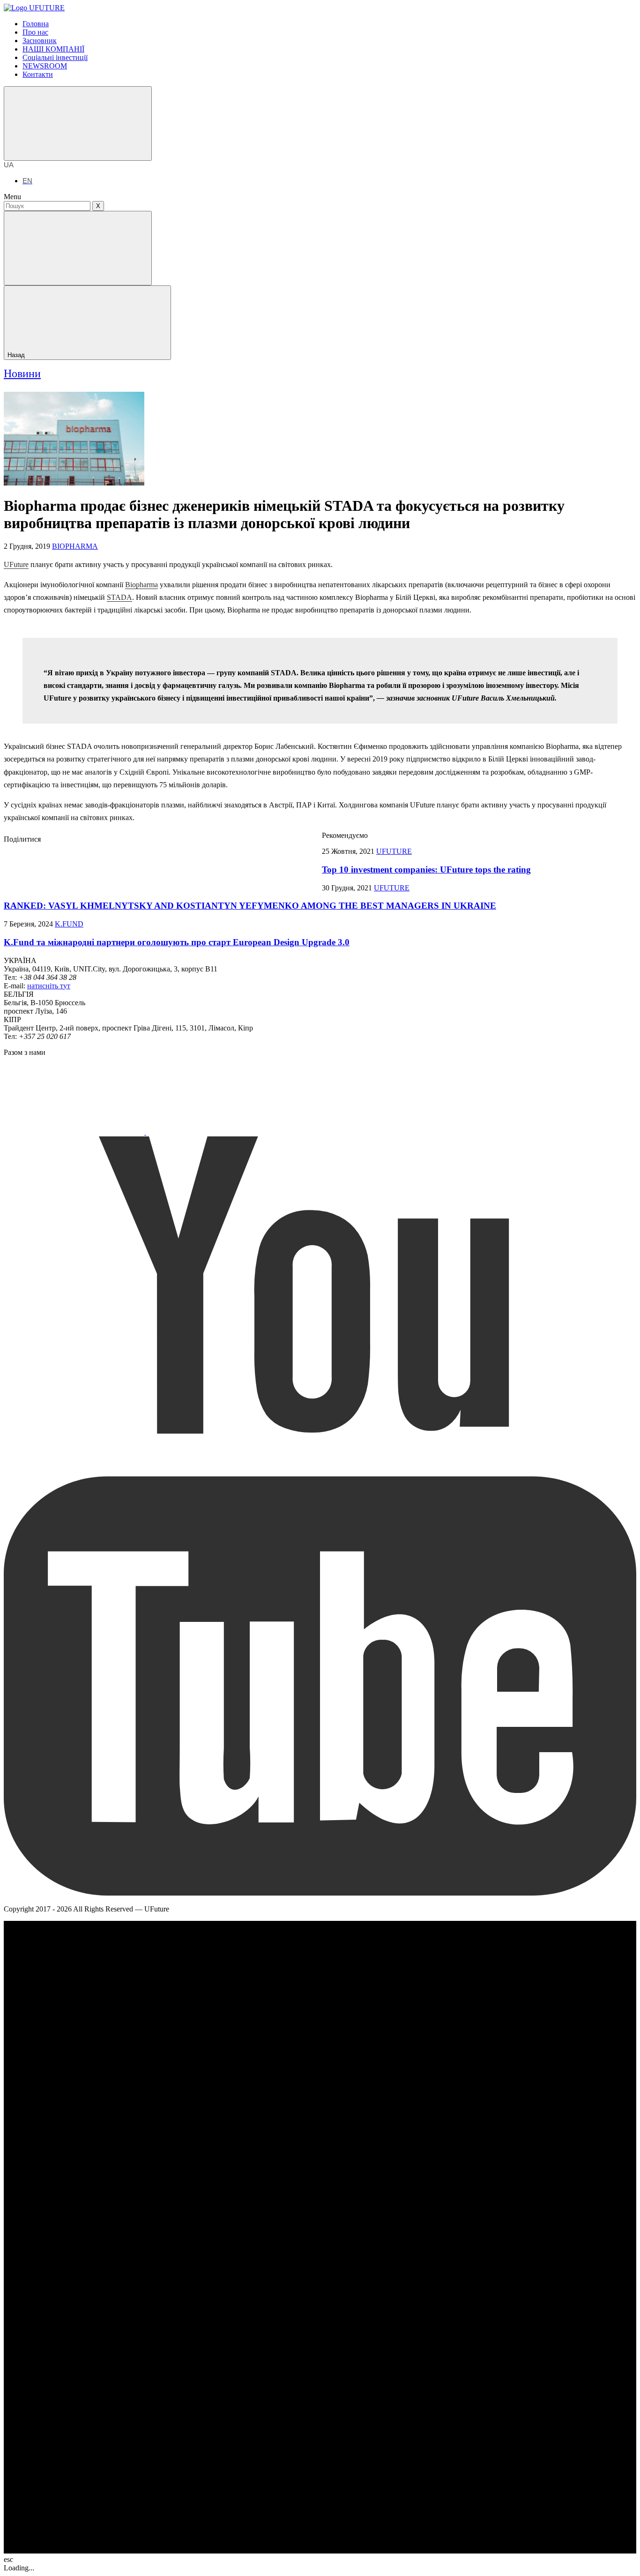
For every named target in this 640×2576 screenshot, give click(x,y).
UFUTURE (394, 851)
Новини (22, 373)
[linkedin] (252, 864)
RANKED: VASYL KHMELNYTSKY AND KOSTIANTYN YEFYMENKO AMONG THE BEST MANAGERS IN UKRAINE (250, 906)
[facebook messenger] (111, 864)
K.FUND (69, 924)
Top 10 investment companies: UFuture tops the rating (426, 870)
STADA (119, 597)
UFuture (16, 564)
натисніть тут (49, 986)
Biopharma (141, 585)
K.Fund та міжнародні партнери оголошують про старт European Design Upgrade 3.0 (177, 942)
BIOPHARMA (75, 546)
